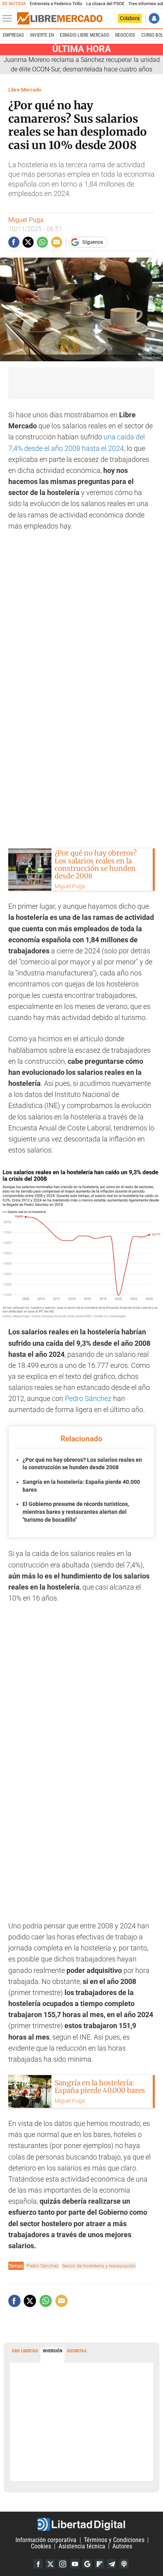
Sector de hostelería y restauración (99, 2266)
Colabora (130, 18)
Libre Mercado (25, 90)
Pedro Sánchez (88, 1399)
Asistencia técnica (82, 2546)
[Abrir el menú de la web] (9, 19)
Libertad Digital (81, 2524)
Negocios (125, 35)
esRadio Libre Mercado (84, 35)
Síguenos (93, 242)
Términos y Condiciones (114, 2540)
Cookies (41, 2546)
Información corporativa (46, 2540)
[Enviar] (42, 242)
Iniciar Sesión (154, 18)
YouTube (75, 2564)
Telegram (112, 2564)
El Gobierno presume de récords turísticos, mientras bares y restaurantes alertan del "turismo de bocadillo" (76, 1512)
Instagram (63, 2564)
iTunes (124, 2564)
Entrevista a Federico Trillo (56, 4)
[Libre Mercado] (60, 19)
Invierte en (42, 35)
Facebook (38, 2564)
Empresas (13, 35)
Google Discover (87, 2564)
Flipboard (99, 2564)
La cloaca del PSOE (105, 4)
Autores (122, 2546)
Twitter (50, 2564)
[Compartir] (14, 242)
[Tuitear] (28, 242)
